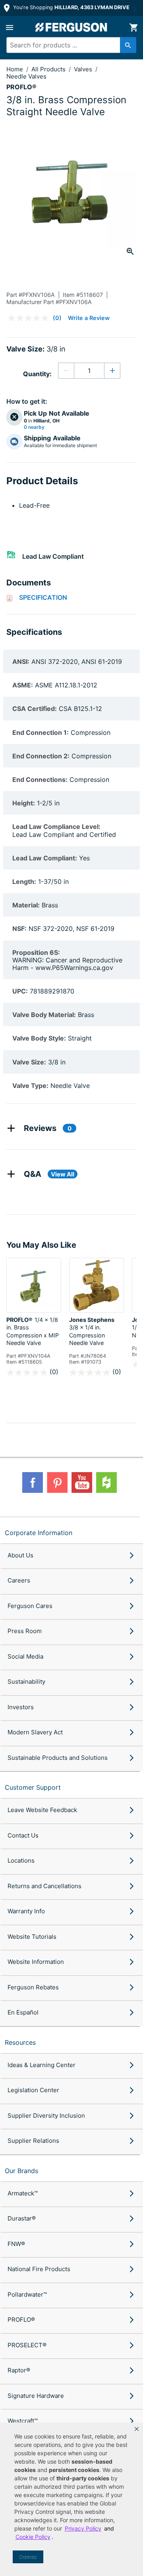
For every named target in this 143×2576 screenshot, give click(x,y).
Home (15, 69)
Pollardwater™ (27, 2294)
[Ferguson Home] (71, 27)
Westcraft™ (23, 2421)
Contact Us (23, 1835)
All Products (49, 69)
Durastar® (22, 2218)
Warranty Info (26, 1911)
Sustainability (26, 1682)
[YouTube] (82, 1482)
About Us (20, 1555)
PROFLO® (21, 2320)
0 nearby (34, 427)
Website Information (36, 1962)
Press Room (25, 1631)
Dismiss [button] (28, 2557)
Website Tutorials (32, 1937)
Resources (20, 2042)
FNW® (16, 2244)
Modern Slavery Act (35, 1732)
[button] (137, 2429)
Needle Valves (26, 76)
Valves (84, 69)
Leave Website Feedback (42, 1810)
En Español (23, 2012)
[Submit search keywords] (128, 45)
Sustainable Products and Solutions (58, 1758)
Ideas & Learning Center (42, 2065)
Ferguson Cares (30, 1606)
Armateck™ (23, 2193)
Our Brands (21, 2171)
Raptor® (19, 2370)
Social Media (25, 1656)
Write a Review (89, 318)
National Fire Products (39, 2269)
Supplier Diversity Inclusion (46, 2116)
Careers (19, 1580)
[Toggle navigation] (10, 27)
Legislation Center (33, 2090)
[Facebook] (33, 1482)
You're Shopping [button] (71, 7)
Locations (21, 1860)
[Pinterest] (57, 1482)
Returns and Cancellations (44, 1886)
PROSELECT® (27, 2345)
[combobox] (68, 45)
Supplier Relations (33, 2141)
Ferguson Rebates (33, 1987)
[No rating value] (30, 318)
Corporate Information (39, 1533)
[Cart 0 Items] (133, 27)
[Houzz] (106, 1482)
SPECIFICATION (43, 597)
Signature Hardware (36, 2396)
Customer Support (33, 1787)
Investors (21, 1707)
